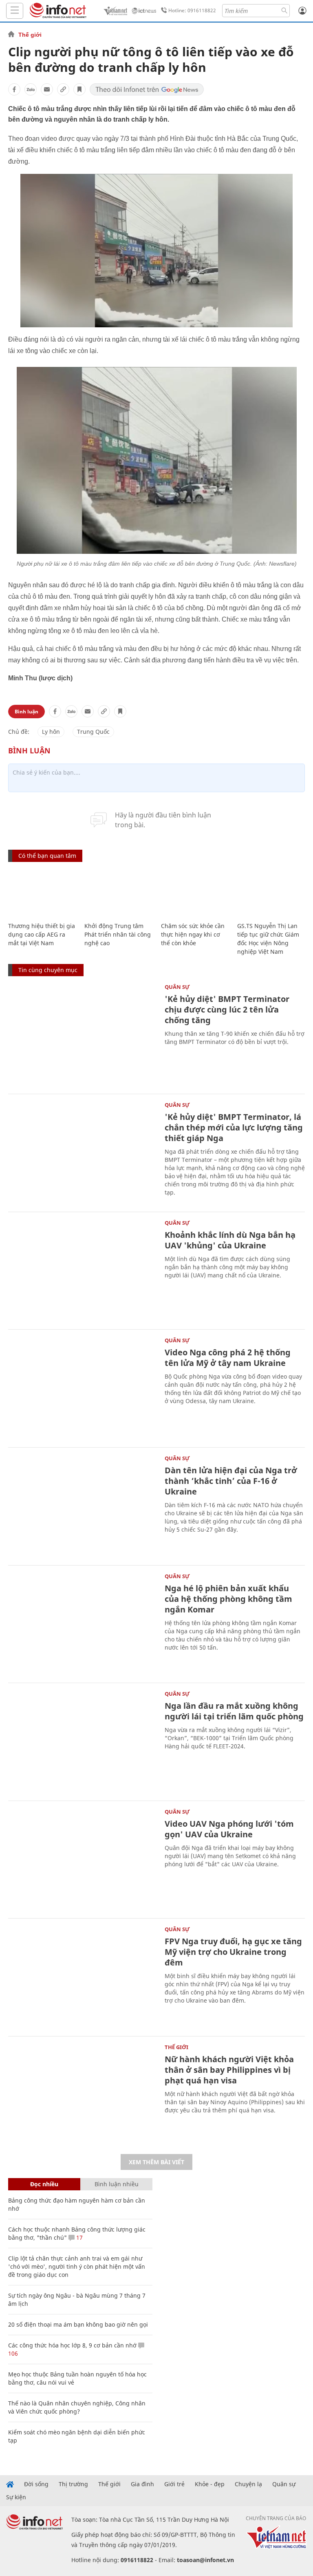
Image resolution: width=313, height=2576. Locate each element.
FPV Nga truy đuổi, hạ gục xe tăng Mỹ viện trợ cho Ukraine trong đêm (233, 1952)
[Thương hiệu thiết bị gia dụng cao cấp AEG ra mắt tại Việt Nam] (42, 893)
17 (79, 2237)
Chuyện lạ (248, 2484)
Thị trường (73, 2484)
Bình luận (26, 712)
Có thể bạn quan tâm (47, 856)
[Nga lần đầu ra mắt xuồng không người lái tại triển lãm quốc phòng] (82, 1741)
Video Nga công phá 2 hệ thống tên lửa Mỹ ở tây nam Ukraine (228, 1358)
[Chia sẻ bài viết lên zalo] (31, 89)
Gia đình (142, 2484)
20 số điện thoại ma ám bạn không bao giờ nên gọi (78, 2324)
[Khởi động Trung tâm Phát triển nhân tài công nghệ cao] (118, 893)
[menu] (15, 11)
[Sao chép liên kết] (63, 89)
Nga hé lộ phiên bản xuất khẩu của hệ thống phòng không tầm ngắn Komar (228, 1599)
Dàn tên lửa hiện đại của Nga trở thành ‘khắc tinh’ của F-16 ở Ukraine (231, 1481)
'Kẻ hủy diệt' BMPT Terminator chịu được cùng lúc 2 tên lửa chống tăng (227, 1009)
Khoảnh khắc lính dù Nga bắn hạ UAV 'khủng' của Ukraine (230, 1240)
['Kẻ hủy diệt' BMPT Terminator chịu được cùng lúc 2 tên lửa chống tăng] (82, 1034)
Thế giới (30, 35)
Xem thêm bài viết (156, 2162)
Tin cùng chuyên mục (48, 970)
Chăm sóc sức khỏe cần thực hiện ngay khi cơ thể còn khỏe (193, 934)
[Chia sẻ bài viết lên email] (47, 89)
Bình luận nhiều (117, 2184)
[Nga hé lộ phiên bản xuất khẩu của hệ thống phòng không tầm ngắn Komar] (82, 1623)
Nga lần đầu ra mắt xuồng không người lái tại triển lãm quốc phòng (234, 1711)
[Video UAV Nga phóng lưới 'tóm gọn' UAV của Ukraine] (82, 1859)
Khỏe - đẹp (210, 2484)
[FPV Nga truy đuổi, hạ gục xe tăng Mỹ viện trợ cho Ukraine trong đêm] (82, 1976)
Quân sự (177, 987)
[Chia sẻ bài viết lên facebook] (14, 89)
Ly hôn (51, 732)
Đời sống (36, 2484)
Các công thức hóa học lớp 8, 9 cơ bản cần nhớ (72, 2345)
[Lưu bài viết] (79, 89)
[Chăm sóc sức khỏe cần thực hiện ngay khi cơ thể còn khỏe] (195, 893)
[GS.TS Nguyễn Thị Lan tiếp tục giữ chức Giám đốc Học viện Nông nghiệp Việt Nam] (271, 893)
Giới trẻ (174, 2484)
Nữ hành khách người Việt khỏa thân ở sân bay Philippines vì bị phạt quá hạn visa (229, 2070)
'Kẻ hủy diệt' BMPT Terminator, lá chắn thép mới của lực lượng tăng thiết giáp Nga (234, 1127)
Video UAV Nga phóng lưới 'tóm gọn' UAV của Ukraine (229, 1829)
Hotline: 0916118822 (192, 10)
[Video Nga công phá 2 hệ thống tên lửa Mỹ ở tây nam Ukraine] (82, 1387)
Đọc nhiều (44, 2184)
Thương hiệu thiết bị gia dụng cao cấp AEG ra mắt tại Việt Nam (42, 934)
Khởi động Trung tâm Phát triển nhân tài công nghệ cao (118, 934)
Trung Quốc (93, 732)
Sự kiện (16, 2497)
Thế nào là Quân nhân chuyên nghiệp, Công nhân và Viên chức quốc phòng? (77, 2407)
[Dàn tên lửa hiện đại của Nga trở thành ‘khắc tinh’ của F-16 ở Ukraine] (82, 1505)
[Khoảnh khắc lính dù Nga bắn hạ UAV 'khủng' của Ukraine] (82, 1270)
